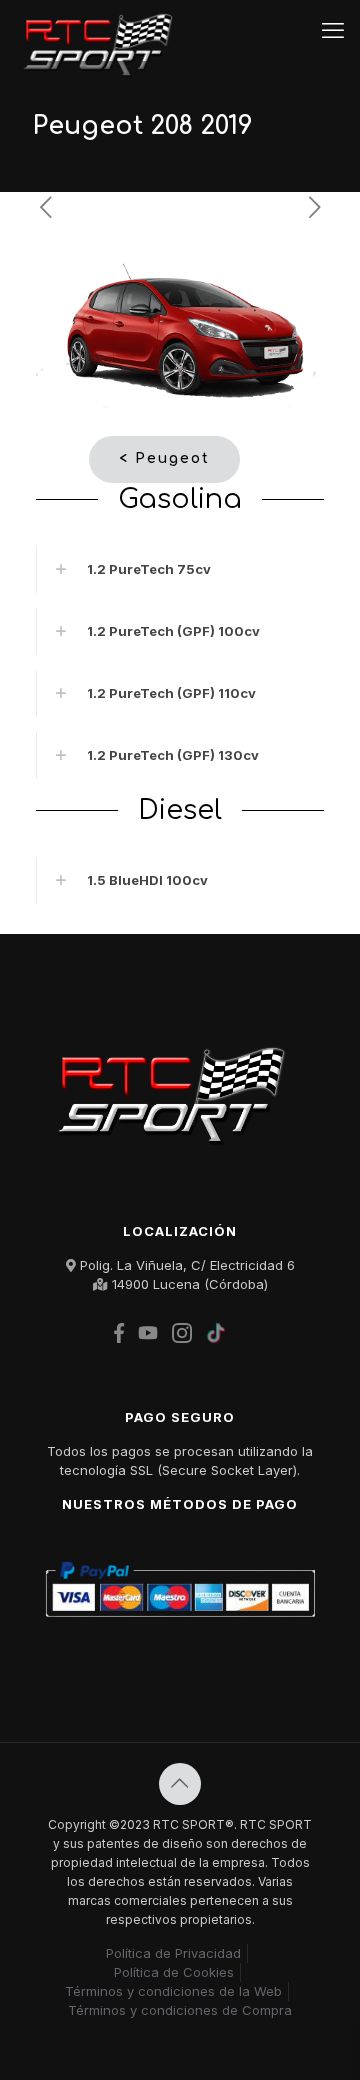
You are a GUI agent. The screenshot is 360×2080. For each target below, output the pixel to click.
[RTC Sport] (103, 30)
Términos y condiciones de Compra (180, 2010)
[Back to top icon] (180, 1784)
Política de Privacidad (173, 1953)
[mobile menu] (333, 30)
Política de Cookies (174, 1972)
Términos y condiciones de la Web (173, 1991)
